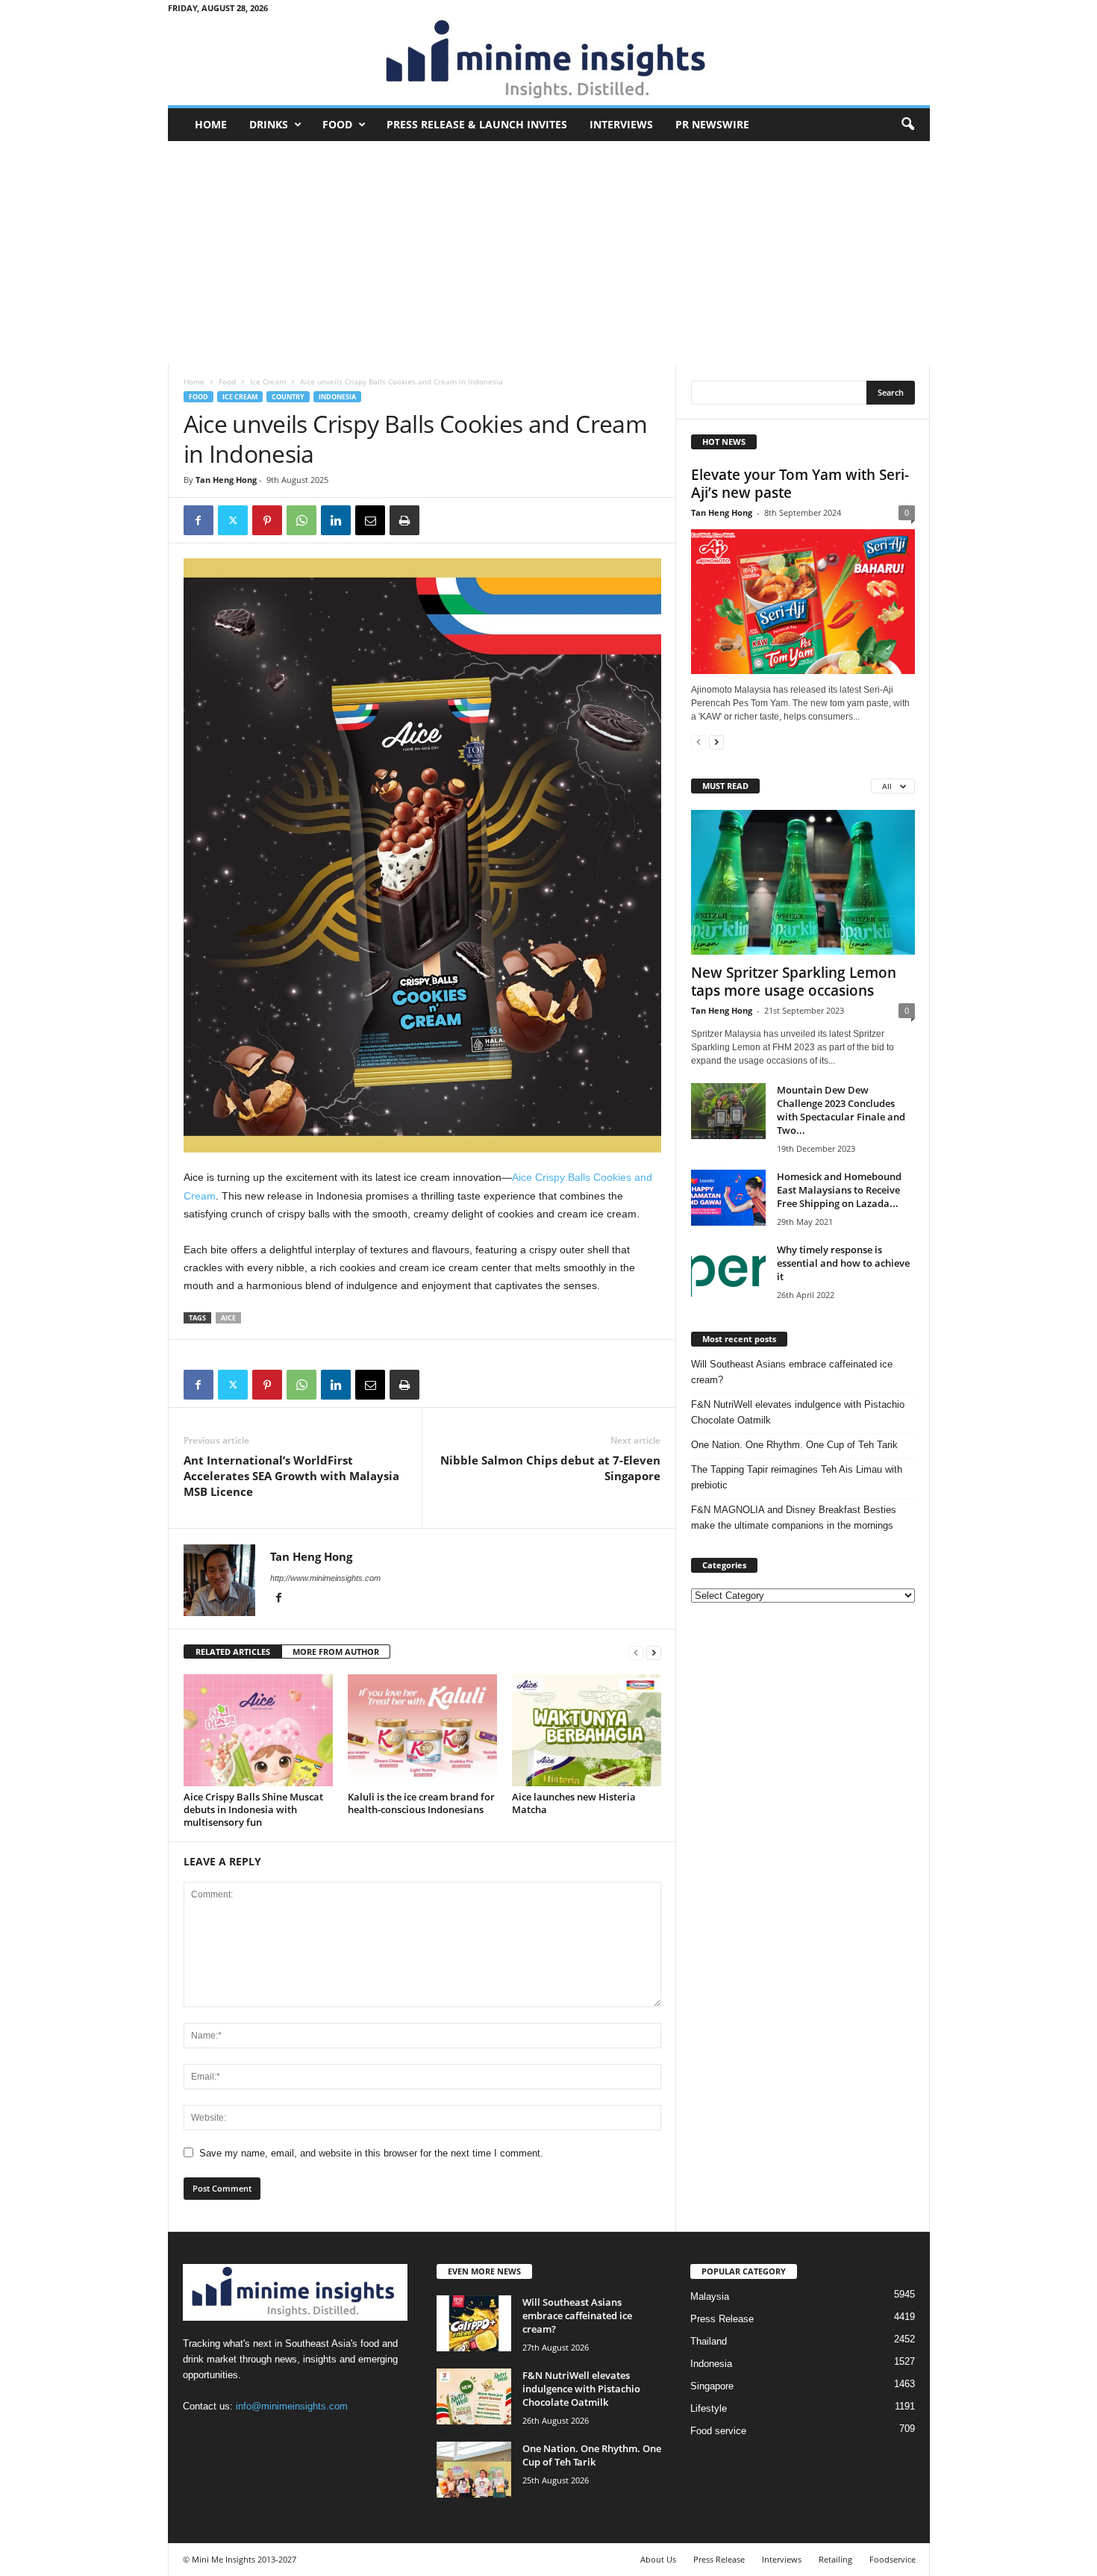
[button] (907, 125)
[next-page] (654, 1652)
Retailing (835, 2559)
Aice (228, 1318)
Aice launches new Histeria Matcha (574, 1803)
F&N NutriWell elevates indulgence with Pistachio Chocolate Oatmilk (798, 1412)
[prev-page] (636, 1652)
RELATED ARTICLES (233, 1652)
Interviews (621, 124)
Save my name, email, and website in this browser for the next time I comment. (371, 2153)
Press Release (722, 2319)
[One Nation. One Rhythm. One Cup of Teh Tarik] (474, 2470)
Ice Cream (268, 381)
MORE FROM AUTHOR (336, 1652)
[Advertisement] (549, 253)
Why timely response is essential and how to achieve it (843, 1263)
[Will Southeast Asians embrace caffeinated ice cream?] (474, 2323)
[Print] (404, 520)
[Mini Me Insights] (549, 60)
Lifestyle (709, 2408)
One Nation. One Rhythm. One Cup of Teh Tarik (794, 1445)
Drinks (269, 124)
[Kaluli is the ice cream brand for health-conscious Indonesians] (422, 1730)
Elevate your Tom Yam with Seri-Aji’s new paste (800, 484)
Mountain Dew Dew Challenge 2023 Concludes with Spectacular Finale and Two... (841, 1110)
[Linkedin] (336, 520)
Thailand (709, 2341)
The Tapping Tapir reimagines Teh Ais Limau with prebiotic (797, 1477)
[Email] (370, 520)
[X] (233, 520)
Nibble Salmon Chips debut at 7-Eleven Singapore (550, 1468)
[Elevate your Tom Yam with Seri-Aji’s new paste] (803, 602)
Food (337, 124)
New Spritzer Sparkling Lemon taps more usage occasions (794, 982)
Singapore (712, 2386)
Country (288, 397)
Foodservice (893, 2559)
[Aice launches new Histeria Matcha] (587, 1730)
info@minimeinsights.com (292, 2406)
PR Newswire (712, 124)
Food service (718, 2431)
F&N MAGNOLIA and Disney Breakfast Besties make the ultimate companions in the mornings (794, 1518)
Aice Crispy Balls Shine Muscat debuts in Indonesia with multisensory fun (253, 1809)
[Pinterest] (267, 520)
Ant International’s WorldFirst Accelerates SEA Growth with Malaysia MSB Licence (291, 1476)
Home (211, 124)
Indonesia (337, 397)
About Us (658, 2559)
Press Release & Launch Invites (477, 124)
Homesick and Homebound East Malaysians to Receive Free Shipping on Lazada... (839, 1190)
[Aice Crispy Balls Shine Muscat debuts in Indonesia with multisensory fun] (258, 1730)
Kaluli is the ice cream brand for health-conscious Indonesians (421, 1803)
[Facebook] (199, 520)
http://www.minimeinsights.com (325, 1578)
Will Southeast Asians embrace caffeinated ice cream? (792, 1372)
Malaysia (710, 2296)
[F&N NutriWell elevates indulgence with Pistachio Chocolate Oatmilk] (474, 2396)
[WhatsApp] (301, 520)
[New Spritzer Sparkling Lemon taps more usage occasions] (803, 882)
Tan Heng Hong (226, 480)
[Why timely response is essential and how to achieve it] (728, 1271)
